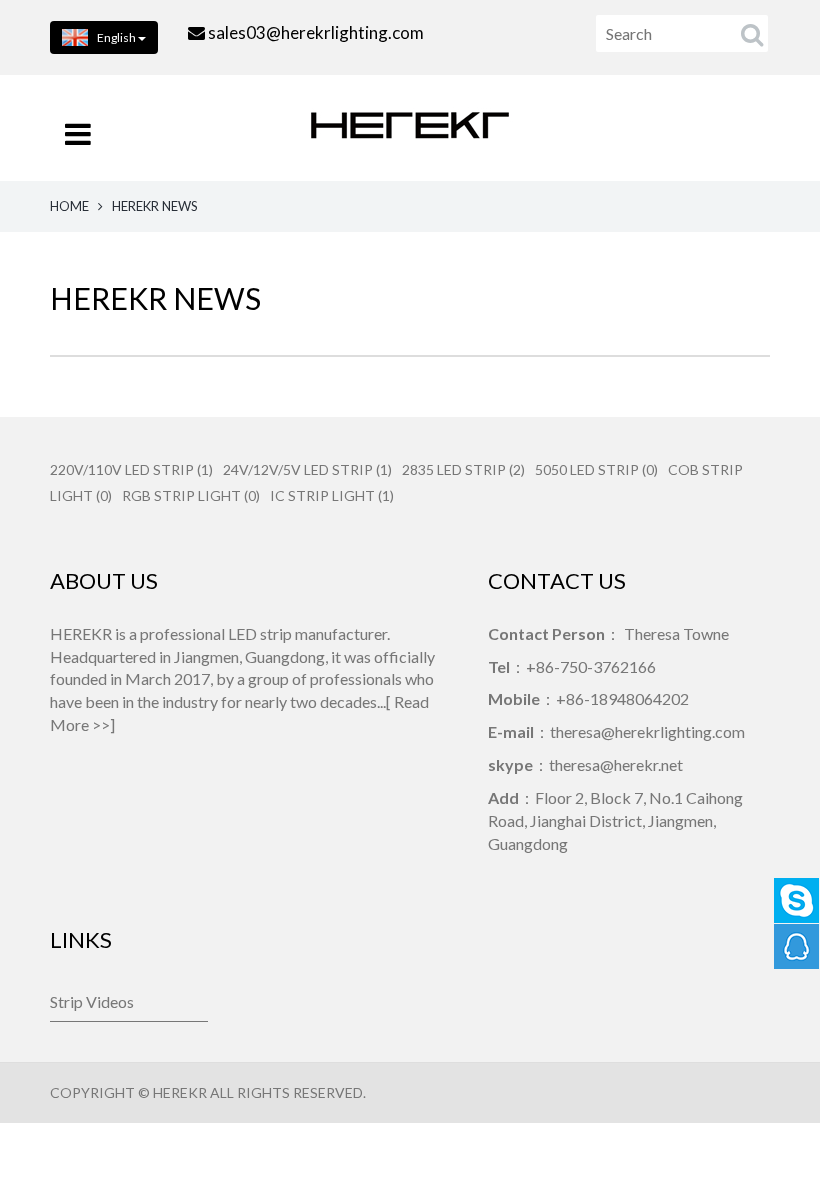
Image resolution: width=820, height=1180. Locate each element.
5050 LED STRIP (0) (596, 469)
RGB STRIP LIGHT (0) (191, 495)
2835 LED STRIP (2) (463, 469)
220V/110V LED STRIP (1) (131, 469)
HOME (69, 206)
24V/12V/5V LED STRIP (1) (307, 469)
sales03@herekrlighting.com (316, 32)
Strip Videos (92, 1001)
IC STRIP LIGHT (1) (332, 495)
